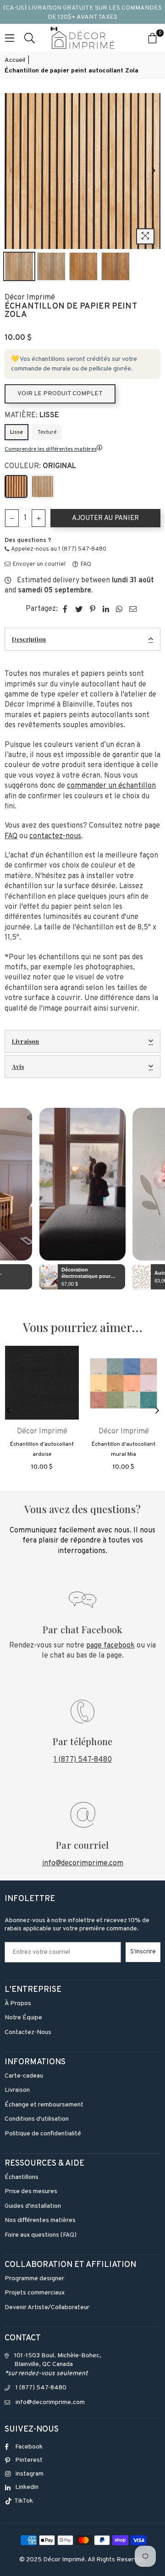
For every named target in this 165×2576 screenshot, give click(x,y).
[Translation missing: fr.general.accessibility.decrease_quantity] (12, 518)
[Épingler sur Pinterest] (93, 609)
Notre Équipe (23, 2018)
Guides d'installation (33, 2206)
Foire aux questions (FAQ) (41, 2235)
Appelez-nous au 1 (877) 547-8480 (58, 549)
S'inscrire (143, 1952)
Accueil (15, 60)
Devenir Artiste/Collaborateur (47, 2308)
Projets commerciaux (35, 2293)
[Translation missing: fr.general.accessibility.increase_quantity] (38, 518)
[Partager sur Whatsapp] (119, 609)
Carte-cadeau (24, 2076)
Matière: (32, 415)
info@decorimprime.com (83, 1863)
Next (154, 171)
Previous (11, 171)
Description (29, 639)
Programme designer (34, 2279)
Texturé (47, 432)
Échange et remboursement (44, 2105)
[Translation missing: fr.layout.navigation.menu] (10, 38)
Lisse (16, 432)
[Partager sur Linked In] (106, 609)
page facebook (110, 1646)
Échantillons (22, 2177)
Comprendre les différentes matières (51, 449)
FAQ (85, 564)
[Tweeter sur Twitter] (79, 609)
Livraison (25, 1041)
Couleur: (40, 466)
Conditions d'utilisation (37, 2119)
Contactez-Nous (28, 2032)
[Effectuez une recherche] (30, 38)
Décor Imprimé (30, 298)
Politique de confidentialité (43, 2134)
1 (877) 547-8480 (83, 1760)
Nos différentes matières (40, 2220)
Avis (18, 1066)
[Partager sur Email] (133, 609)
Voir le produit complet (60, 394)
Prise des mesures (31, 2192)
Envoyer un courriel (38, 564)
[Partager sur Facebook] (65, 609)
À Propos (18, 2004)
